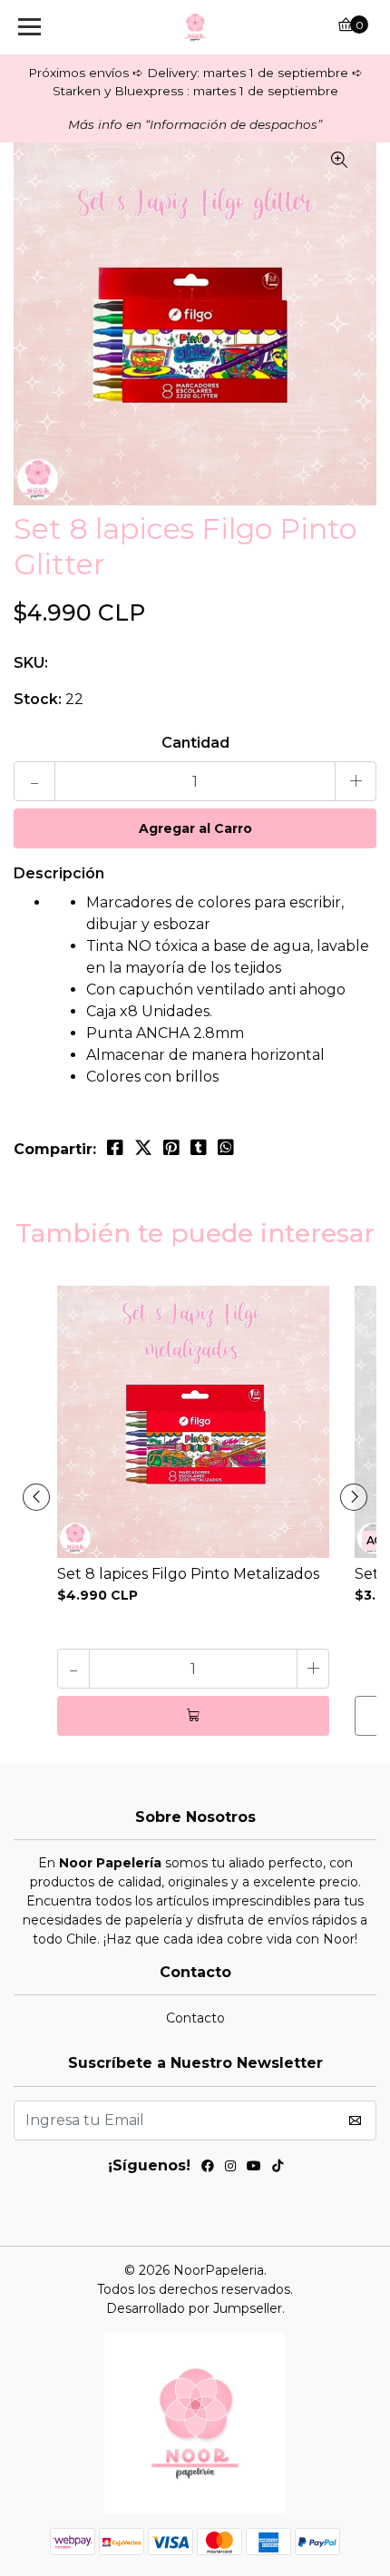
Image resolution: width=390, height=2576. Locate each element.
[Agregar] (193, 1716)
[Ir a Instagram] (230, 2169)
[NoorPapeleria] (195, 27)
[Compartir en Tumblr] (199, 1148)
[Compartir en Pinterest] (171, 1148)
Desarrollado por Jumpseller (194, 2308)
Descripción (59, 873)
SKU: (31, 663)
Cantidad (195, 743)
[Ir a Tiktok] (278, 2169)
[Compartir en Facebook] (115, 1148)
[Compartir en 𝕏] (143, 1148)
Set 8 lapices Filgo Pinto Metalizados (188, 1574)
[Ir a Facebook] (208, 2169)
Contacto (195, 2018)
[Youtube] (254, 2169)
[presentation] (36, 1497)
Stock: (38, 699)
